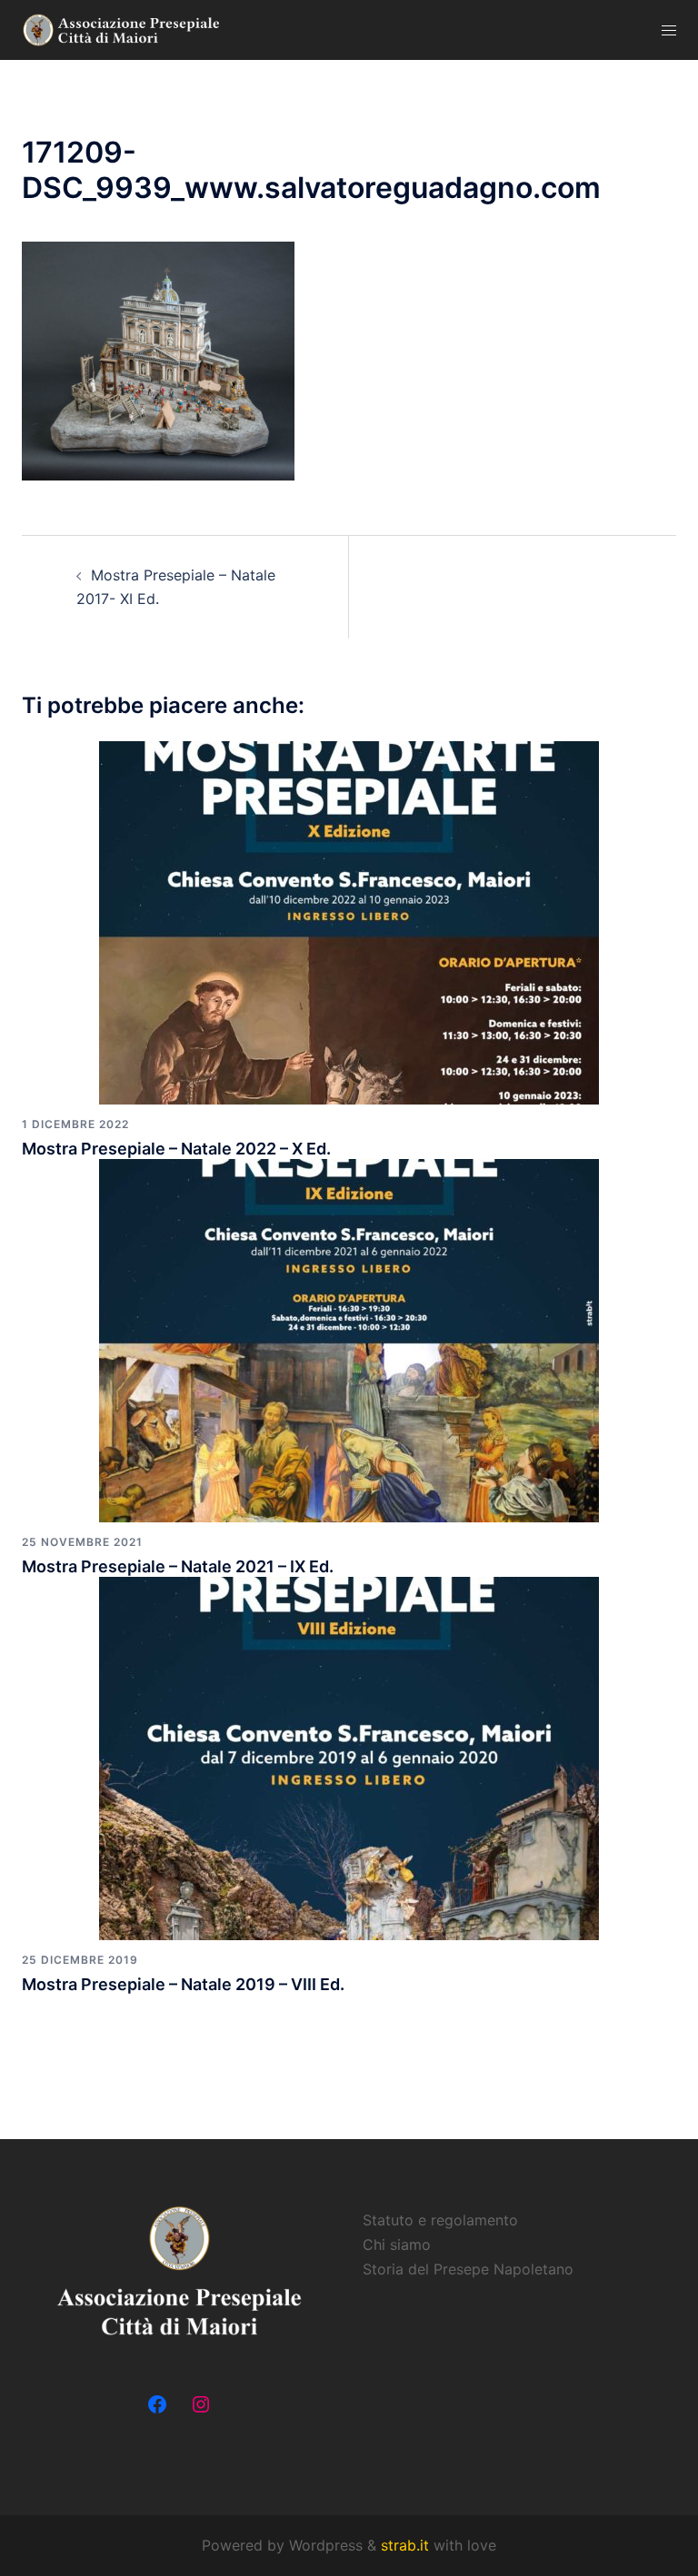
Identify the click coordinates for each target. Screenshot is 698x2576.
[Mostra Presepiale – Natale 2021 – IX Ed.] (349, 1339)
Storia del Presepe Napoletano (468, 2269)
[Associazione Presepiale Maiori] (122, 29)
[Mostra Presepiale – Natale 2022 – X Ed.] (349, 921)
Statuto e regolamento (440, 2220)
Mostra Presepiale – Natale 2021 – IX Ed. (178, 1566)
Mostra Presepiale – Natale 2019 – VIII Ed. (183, 1984)
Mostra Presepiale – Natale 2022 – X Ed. (176, 1149)
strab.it (407, 2545)
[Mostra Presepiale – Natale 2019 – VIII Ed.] (349, 1757)
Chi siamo (397, 2244)
